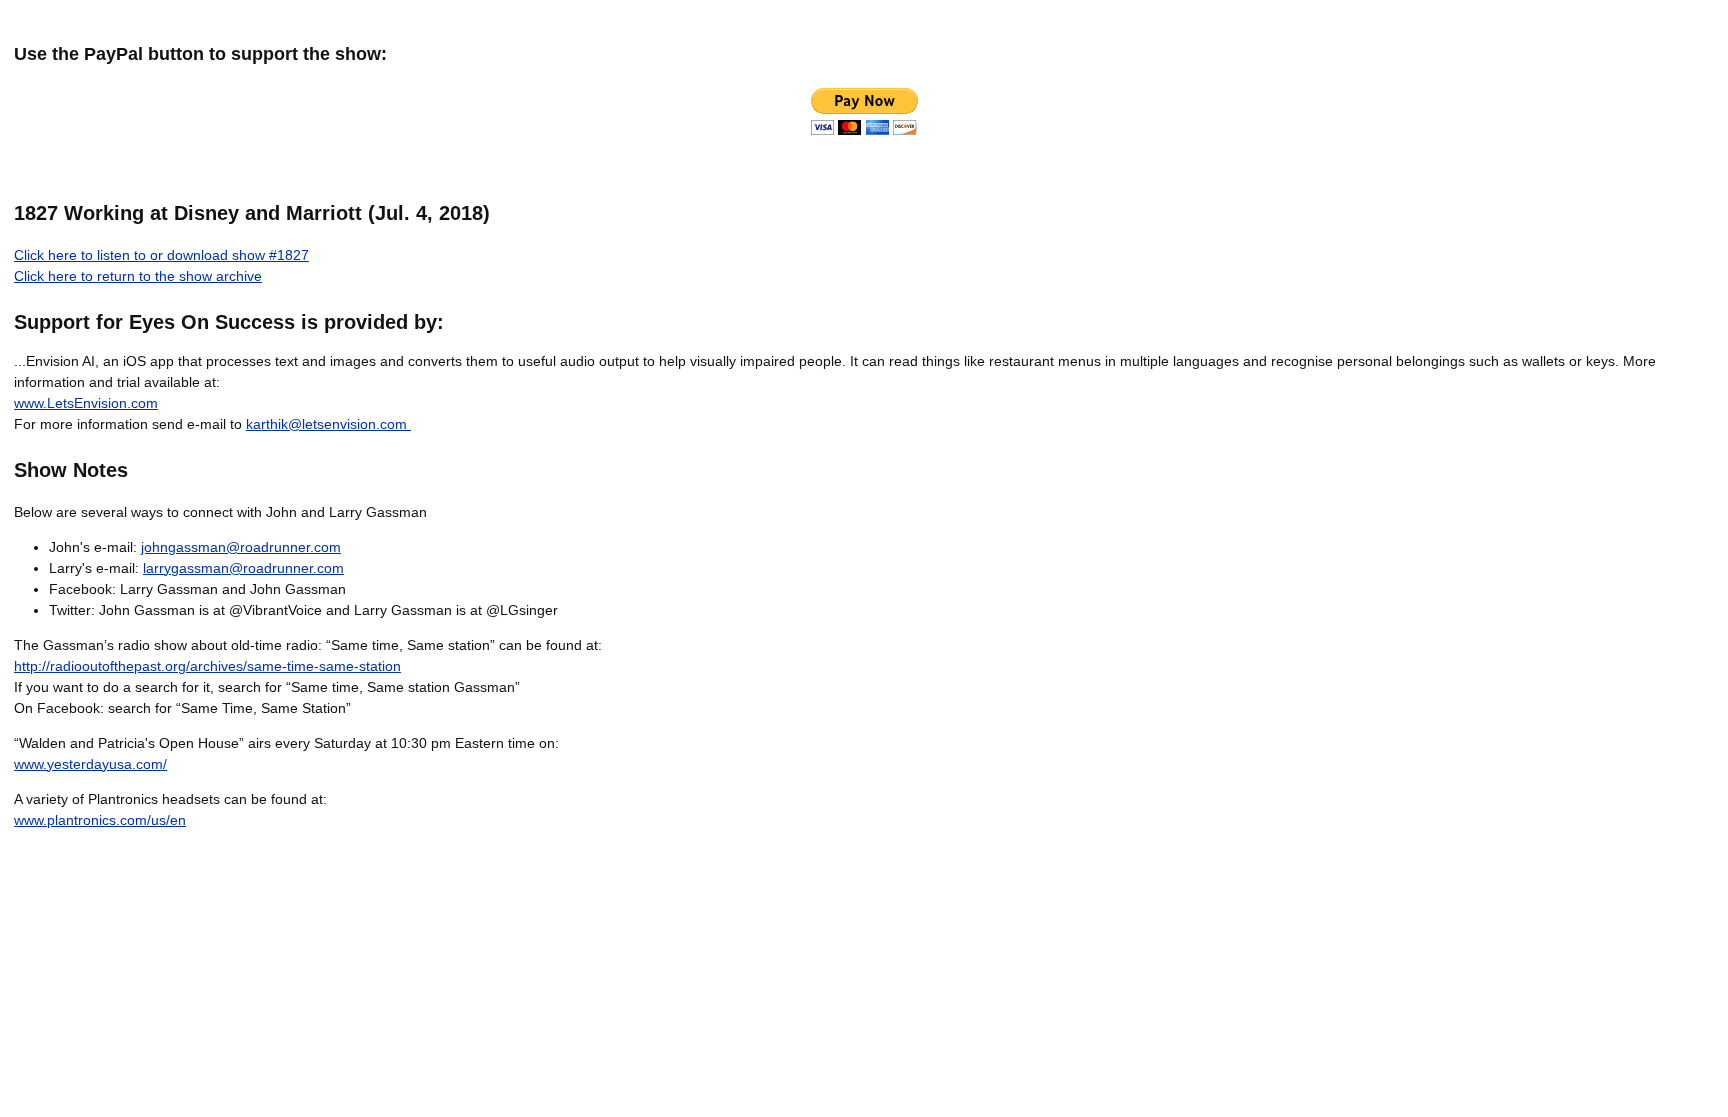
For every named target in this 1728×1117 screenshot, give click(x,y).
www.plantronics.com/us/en (100, 820)
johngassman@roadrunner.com (241, 547)
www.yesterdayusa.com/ (90, 764)
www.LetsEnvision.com (86, 403)
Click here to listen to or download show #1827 (161, 255)
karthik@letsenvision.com (328, 424)
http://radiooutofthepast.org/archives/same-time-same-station (207, 666)
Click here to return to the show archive (138, 276)
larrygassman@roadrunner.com (243, 568)
